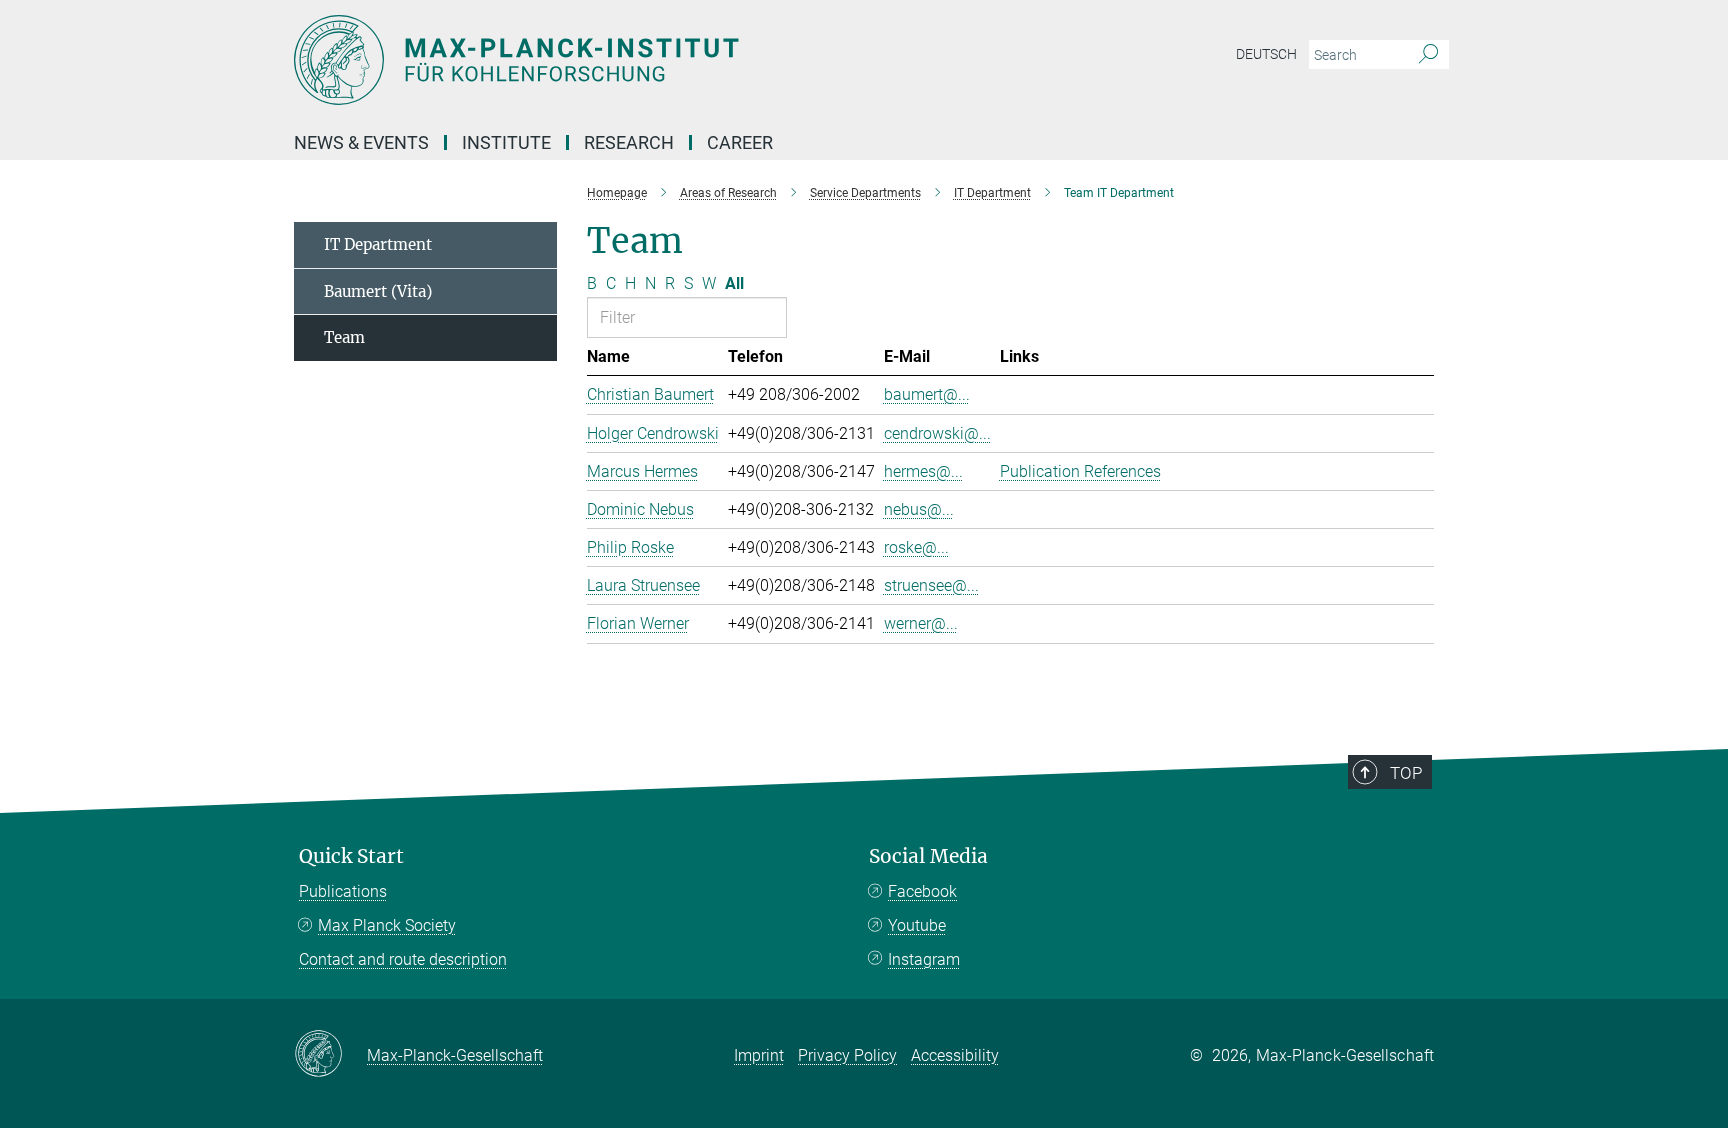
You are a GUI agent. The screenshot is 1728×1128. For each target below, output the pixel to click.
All (734, 283)
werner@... (921, 623)
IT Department (378, 244)
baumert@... (927, 394)
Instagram (924, 959)
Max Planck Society (387, 925)
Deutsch (1266, 54)
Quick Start (351, 856)
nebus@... (919, 509)
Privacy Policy (847, 1055)
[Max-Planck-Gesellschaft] (330, 1055)
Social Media (928, 856)
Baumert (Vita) (378, 291)
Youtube (917, 925)
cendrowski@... (937, 433)
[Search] (1428, 55)
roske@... (916, 547)
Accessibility (955, 1055)
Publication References (1080, 471)
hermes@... (923, 471)
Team (344, 337)
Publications (343, 891)
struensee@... (931, 585)
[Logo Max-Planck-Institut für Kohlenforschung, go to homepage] (669, 60)
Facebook (922, 891)
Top (1406, 773)
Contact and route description (403, 959)
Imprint (759, 1055)
